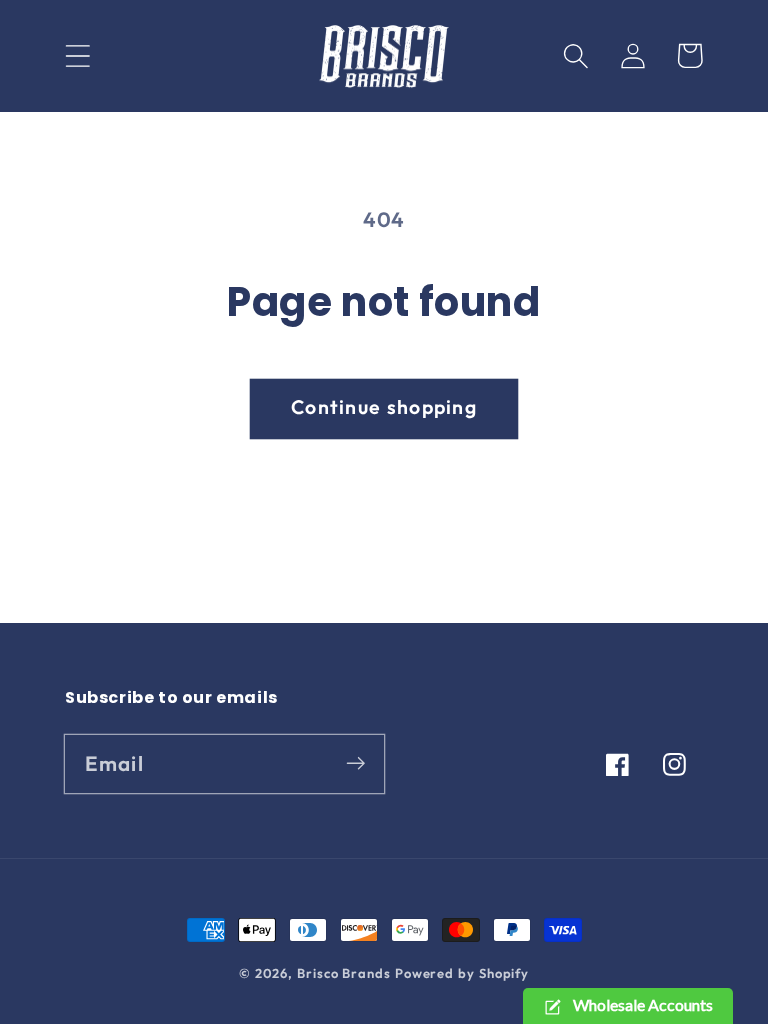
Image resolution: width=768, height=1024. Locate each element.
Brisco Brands (344, 973)
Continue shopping (384, 406)
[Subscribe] (355, 763)
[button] (77, 55)
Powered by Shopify (462, 973)
